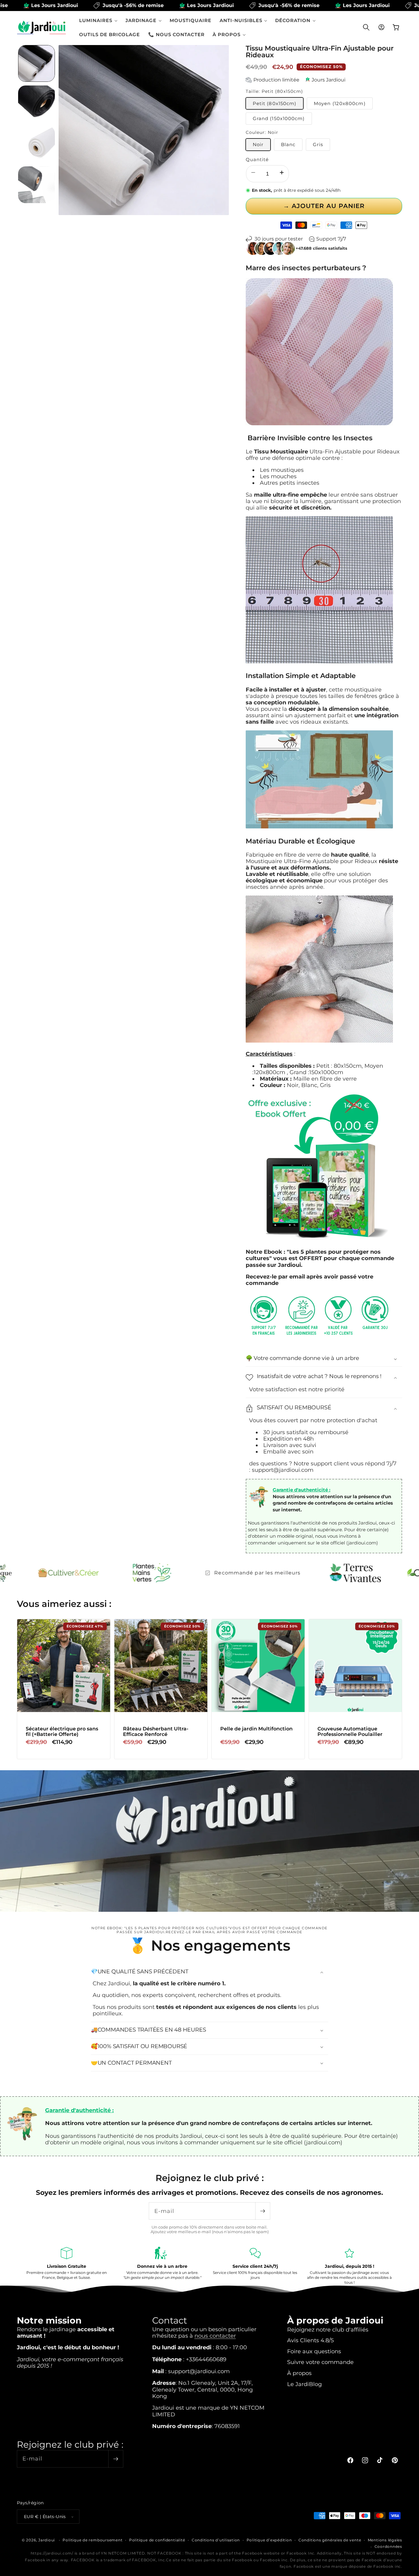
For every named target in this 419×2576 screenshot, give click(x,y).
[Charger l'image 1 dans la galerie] (37, 63)
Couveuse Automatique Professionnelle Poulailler (350, 1731)
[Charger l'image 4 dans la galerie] (37, 185)
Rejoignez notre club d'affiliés (328, 2330)
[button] (98, 20)
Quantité (257, 160)
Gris (318, 144)
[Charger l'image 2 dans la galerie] (37, 104)
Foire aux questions (314, 2351)
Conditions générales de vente (330, 2540)
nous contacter (215, 2336)
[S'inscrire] (263, 2211)
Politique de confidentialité (157, 2540)
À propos (299, 2373)
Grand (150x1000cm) (279, 118)
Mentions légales (385, 2540)
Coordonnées (388, 2547)
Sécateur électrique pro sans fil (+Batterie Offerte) (62, 1731)
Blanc (288, 144)
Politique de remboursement (92, 2540)
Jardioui (47, 2540)
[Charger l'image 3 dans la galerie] (37, 144)
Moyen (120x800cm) (340, 103)
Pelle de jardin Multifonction (256, 1729)
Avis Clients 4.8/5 (310, 2340)
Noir (258, 144)
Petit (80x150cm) (275, 103)
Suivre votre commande (320, 2362)
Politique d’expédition (269, 2540)
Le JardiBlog (304, 2384)
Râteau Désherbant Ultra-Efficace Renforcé (156, 1731)
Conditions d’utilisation (216, 2540)
